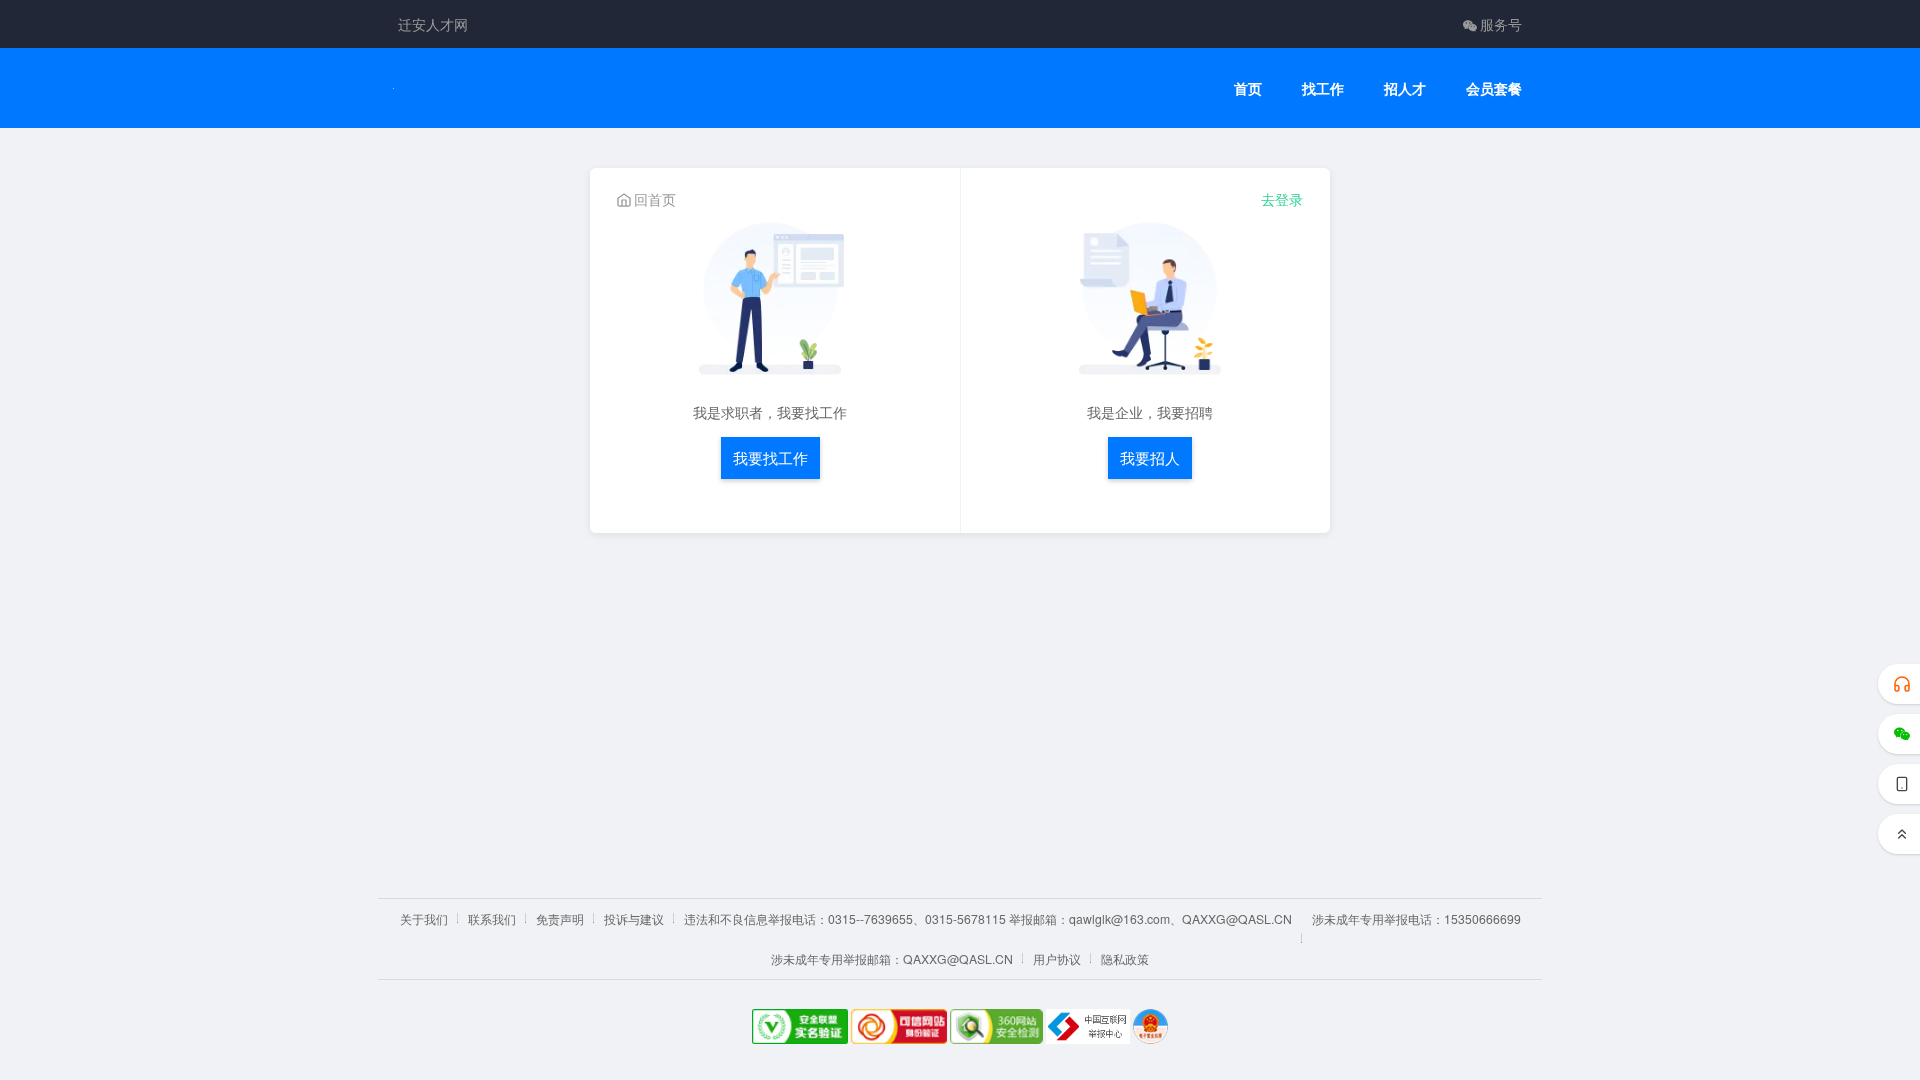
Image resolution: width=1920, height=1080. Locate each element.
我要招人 (1150, 457)
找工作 (1323, 88)
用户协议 (1057, 958)
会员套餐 (1494, 88)
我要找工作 (770, 457)
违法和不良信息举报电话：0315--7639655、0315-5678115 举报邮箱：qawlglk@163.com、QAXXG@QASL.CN (988, 918)
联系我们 (492, 918)
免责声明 (560, 918)
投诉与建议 (634, 918)
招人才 (1405, 88)
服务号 (1501, 24)
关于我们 (424, 918)
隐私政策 (1125, 958)
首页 (1248, 88)
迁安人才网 (433, 24)
